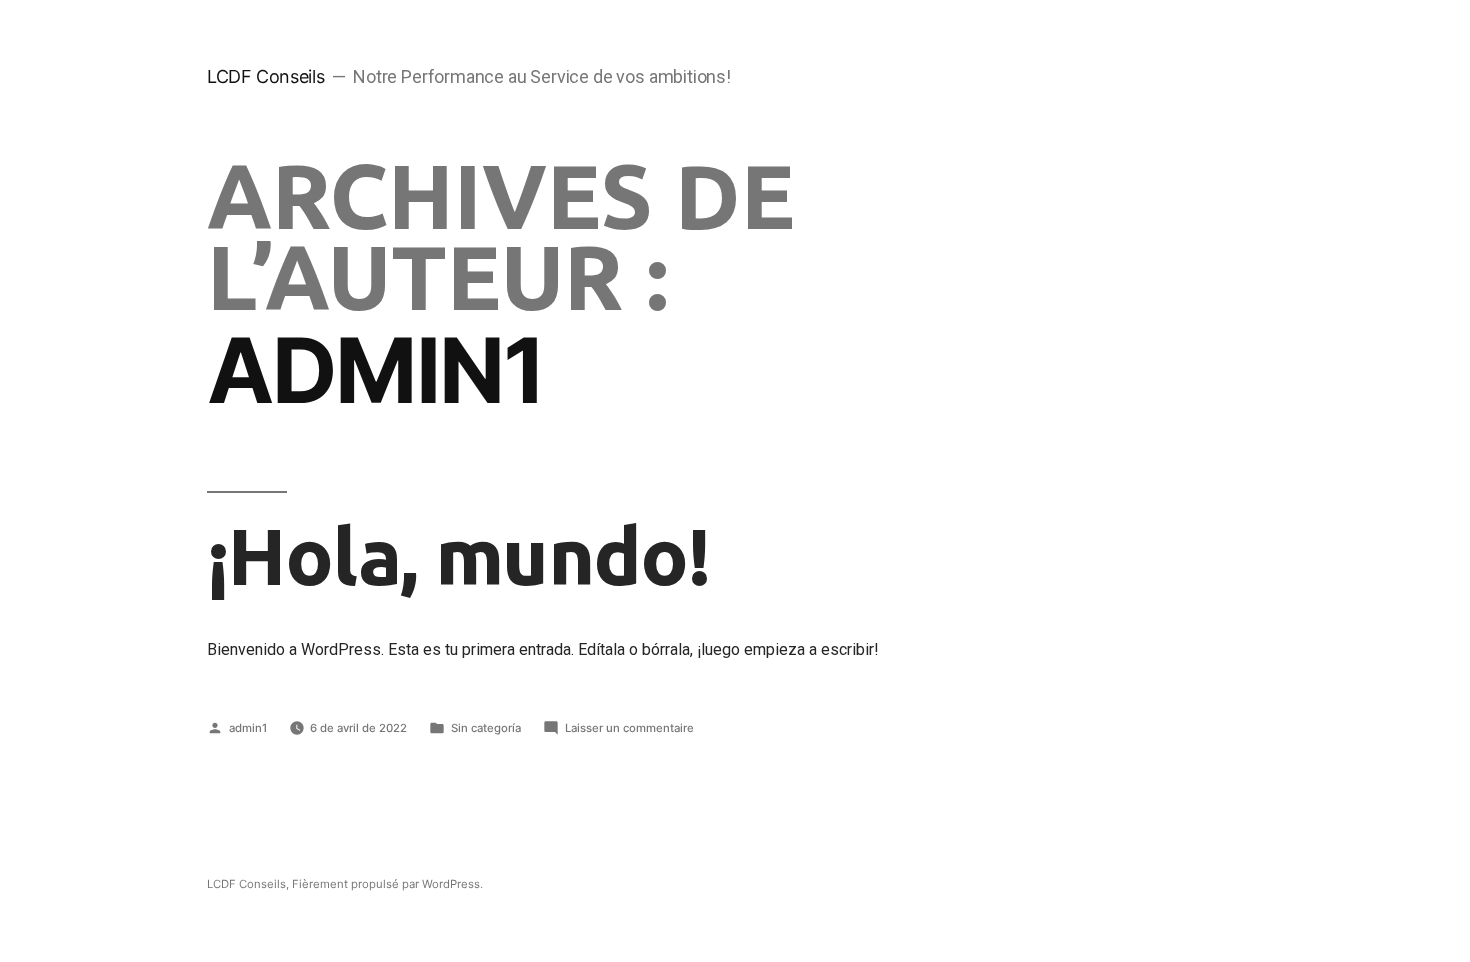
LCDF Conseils (265, 76)
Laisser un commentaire (629, 728)
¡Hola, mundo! (458, 555)
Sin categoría (486, 728)
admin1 (248, 728)
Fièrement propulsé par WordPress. (387, 884)
